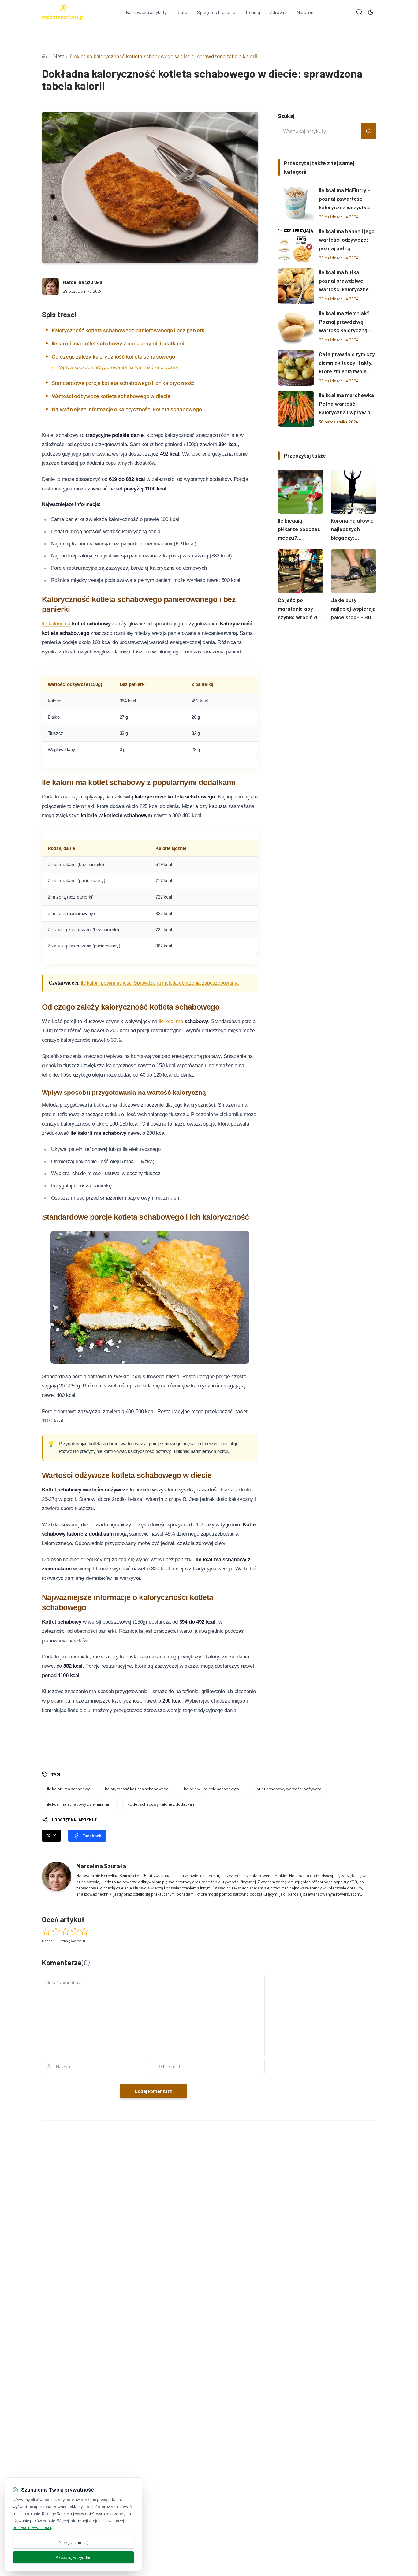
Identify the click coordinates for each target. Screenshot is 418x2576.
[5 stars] (84, 1931)
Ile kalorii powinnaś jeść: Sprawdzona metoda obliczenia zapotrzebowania (160, 983)
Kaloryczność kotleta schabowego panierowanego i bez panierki (129, 330)
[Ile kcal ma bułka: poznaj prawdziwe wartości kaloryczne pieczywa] (296, 286)
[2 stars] (56, 1931)
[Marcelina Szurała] (50, 286)
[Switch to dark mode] (371, 12)
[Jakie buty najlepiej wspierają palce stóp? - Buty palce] (354, 571)
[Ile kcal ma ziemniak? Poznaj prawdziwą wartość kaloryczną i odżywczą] (296, 327)
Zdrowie (278, 12)
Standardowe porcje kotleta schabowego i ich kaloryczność (123, 383)
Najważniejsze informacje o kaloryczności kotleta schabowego (127, 409)
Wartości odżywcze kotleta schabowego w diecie (111, 396)
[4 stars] (75, 1931)
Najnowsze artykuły (146, 12)
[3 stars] (65, 1931)
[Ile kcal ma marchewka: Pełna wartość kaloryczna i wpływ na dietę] (296, 409)
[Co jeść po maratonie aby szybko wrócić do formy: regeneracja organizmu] (301, 571)
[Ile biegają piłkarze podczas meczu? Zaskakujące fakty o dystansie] (301, 492)
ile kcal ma (171, 1021)
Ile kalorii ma (56, 624)
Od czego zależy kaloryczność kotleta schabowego (113, 357)
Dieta (182, 12)
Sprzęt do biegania (216, 12)
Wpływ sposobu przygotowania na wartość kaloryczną (119, 367)
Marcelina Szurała (83, 282)
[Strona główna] (44, 56)
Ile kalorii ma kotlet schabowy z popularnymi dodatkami (118, 344)
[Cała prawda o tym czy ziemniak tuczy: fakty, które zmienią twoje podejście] (296, 368)
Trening (253, 12)
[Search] (360, 12)
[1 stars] (46, 1931)
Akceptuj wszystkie (73, 2557)
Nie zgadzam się (74, 2542)
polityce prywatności (32, 2527)
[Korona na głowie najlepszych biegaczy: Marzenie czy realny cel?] (354, 492)
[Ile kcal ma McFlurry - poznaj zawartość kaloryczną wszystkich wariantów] (296, 204)
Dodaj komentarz (153, 2091)
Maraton (305, 12)
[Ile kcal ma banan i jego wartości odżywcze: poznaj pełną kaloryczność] (296, 245)
